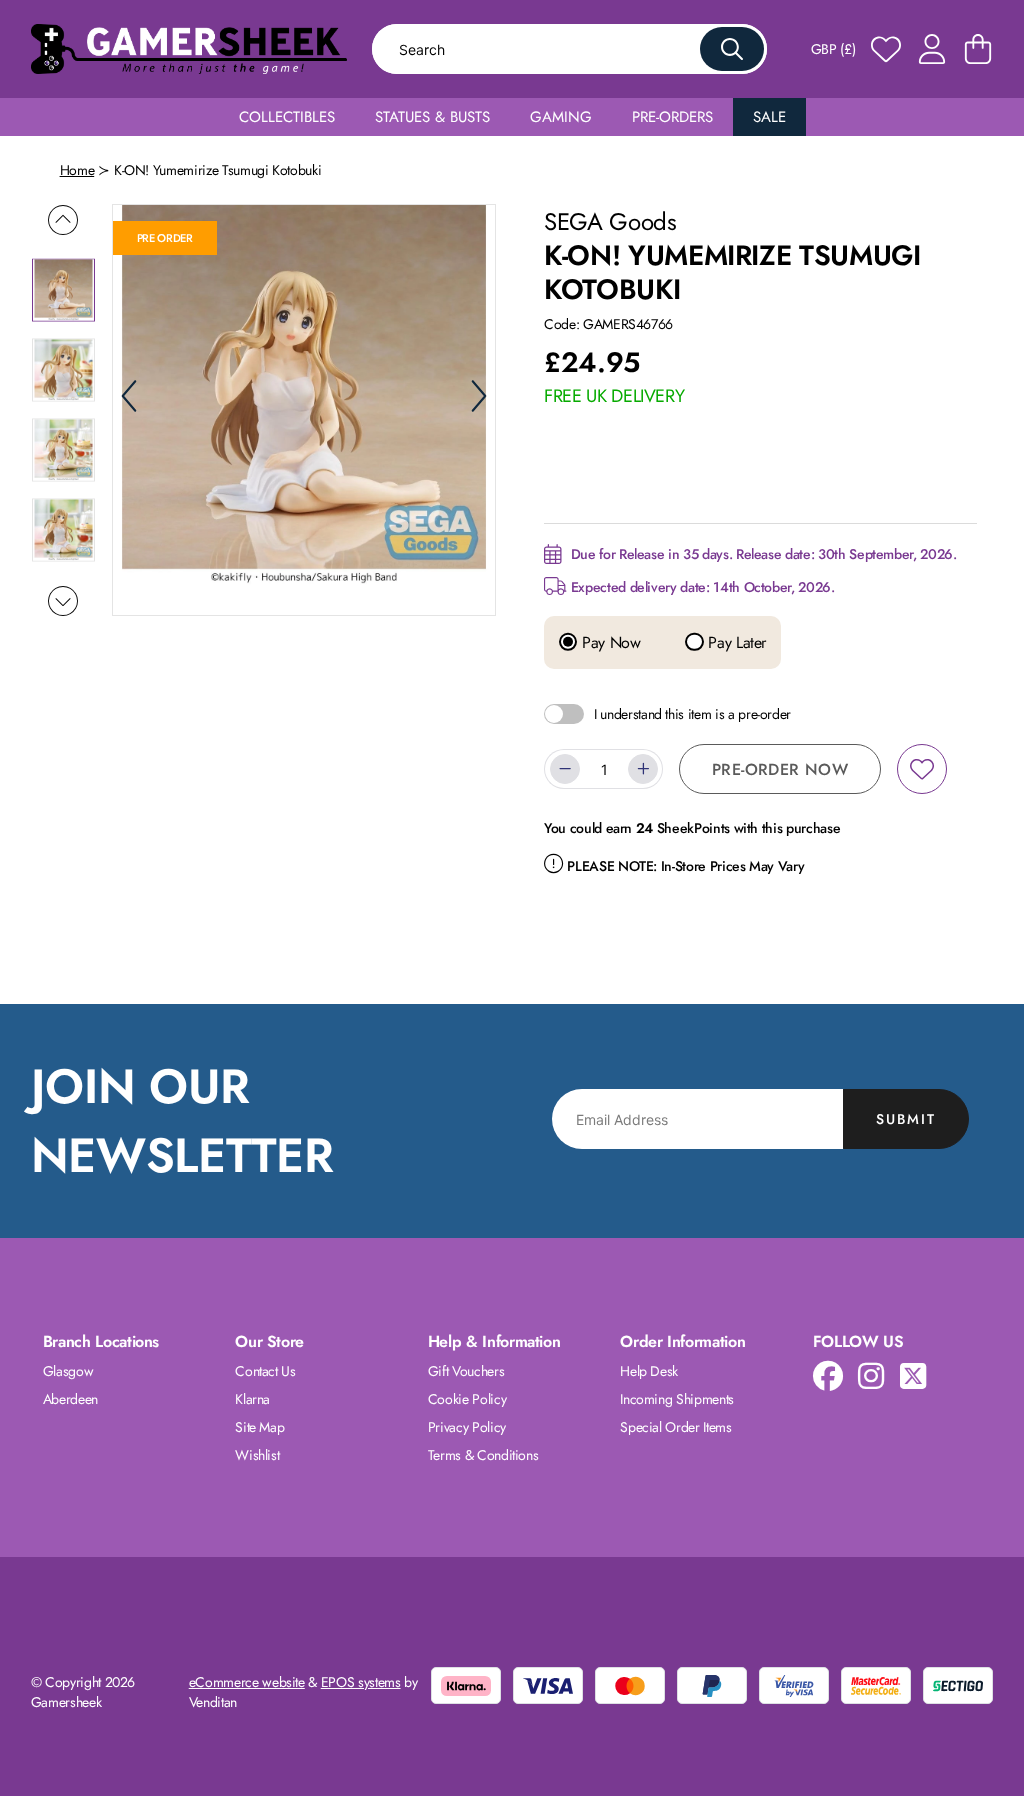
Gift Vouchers (466, 1371)
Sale (769, 117)
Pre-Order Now (780, 769)
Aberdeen (70, 1399)
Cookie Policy (467, 1399)
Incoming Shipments (677, 1399)
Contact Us (265, 1371)
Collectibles (287, 117)
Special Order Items (675, 1427)
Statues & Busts (432, 117)
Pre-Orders (672, 117)
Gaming (561, 117)
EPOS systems (361, 1682)
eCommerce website (247, 1682)
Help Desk (649, 1371)
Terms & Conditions (483, 1455)
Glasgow (68, 1371)
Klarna (252, 1399)
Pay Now (608, 643)
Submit (906, 1119)
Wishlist (257, 1455)
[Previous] (129, 396)
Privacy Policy (467, 1427)
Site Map (259, 1427)
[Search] (732, 49)
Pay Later (735, 643)
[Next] (479, 396)
